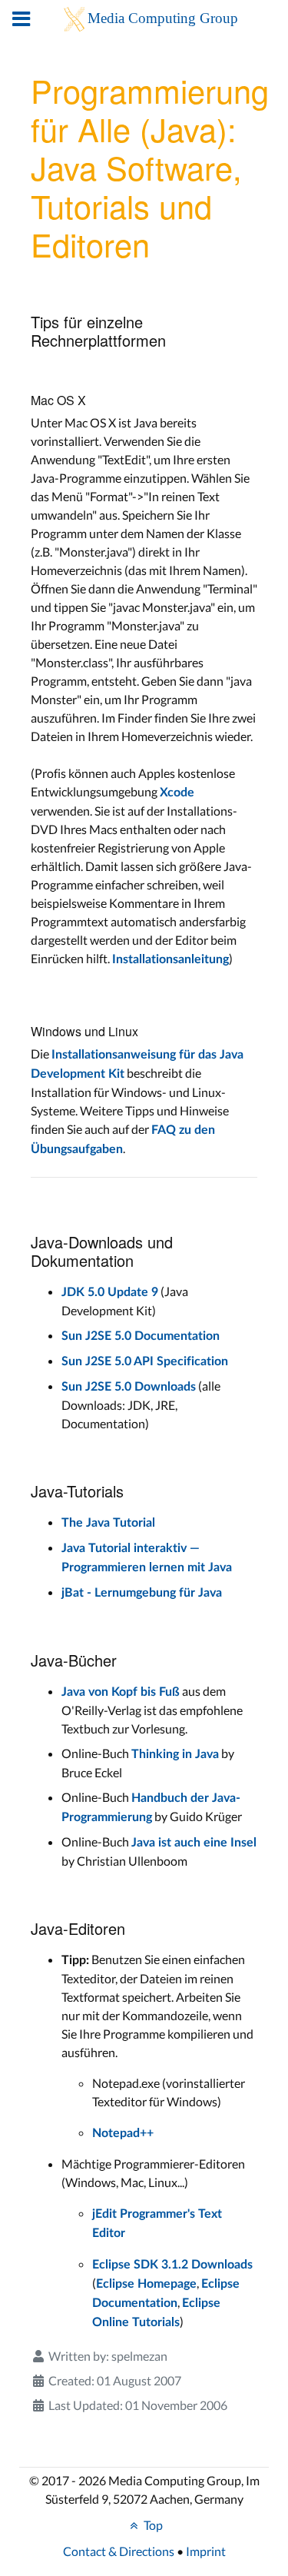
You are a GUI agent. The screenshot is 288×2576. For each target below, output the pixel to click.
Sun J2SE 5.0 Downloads (129, 1387)
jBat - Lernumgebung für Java (142, 1593)
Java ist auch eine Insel (194, 1843)
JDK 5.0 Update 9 (110, 1292)
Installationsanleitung (170, 959)
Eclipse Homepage (146, 2284)
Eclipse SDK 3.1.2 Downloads (172, 2265)
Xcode (177, 793)
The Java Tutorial (108, 1523)
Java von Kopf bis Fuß (121, 1692)
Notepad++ (123, 2133)
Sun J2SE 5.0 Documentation (141, 1336)
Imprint (206, 2551)
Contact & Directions (119, 2551)
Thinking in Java (175, 1754)
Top (152, 2525)
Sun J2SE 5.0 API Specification (145, 1361)
